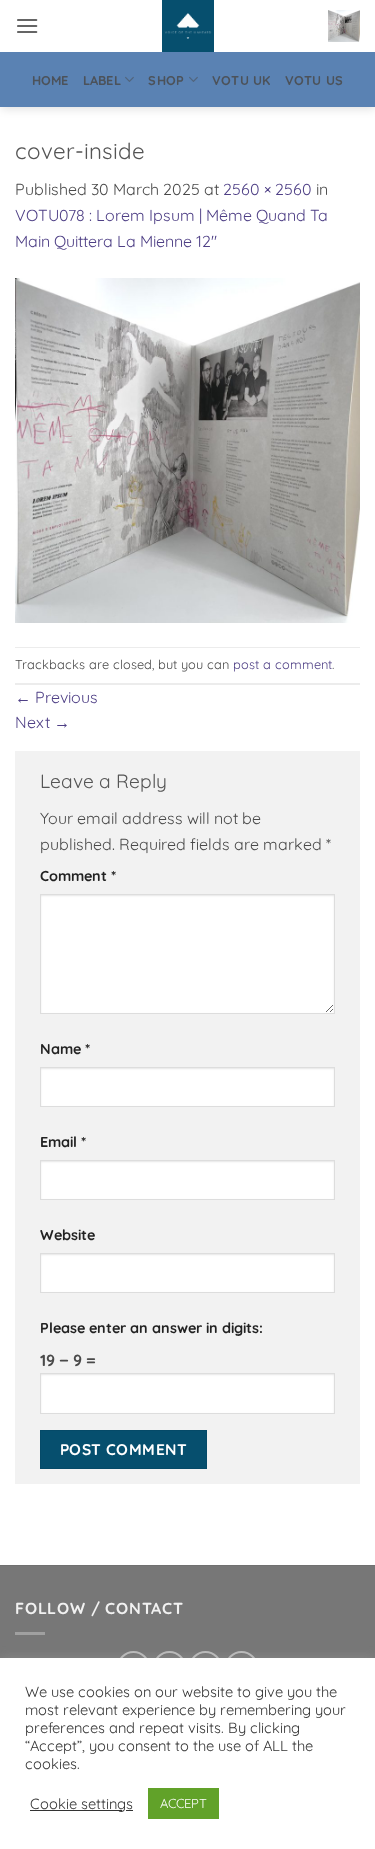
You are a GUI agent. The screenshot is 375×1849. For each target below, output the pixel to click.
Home (50, 80)
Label (102, 80)
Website (67, 1235)
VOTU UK (241, 80)
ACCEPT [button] (183, 1803)
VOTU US (314, 80)
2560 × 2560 (267, 189)
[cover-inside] (187, 449)
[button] (27, 25)
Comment (78, 876)
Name (65, 1049)
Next (42, 722)
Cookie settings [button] (81, 1804)
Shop (166, 80)
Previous (56, 697)
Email (63, 1142)
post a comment (282, 664)
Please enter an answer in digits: (151, 1328)
